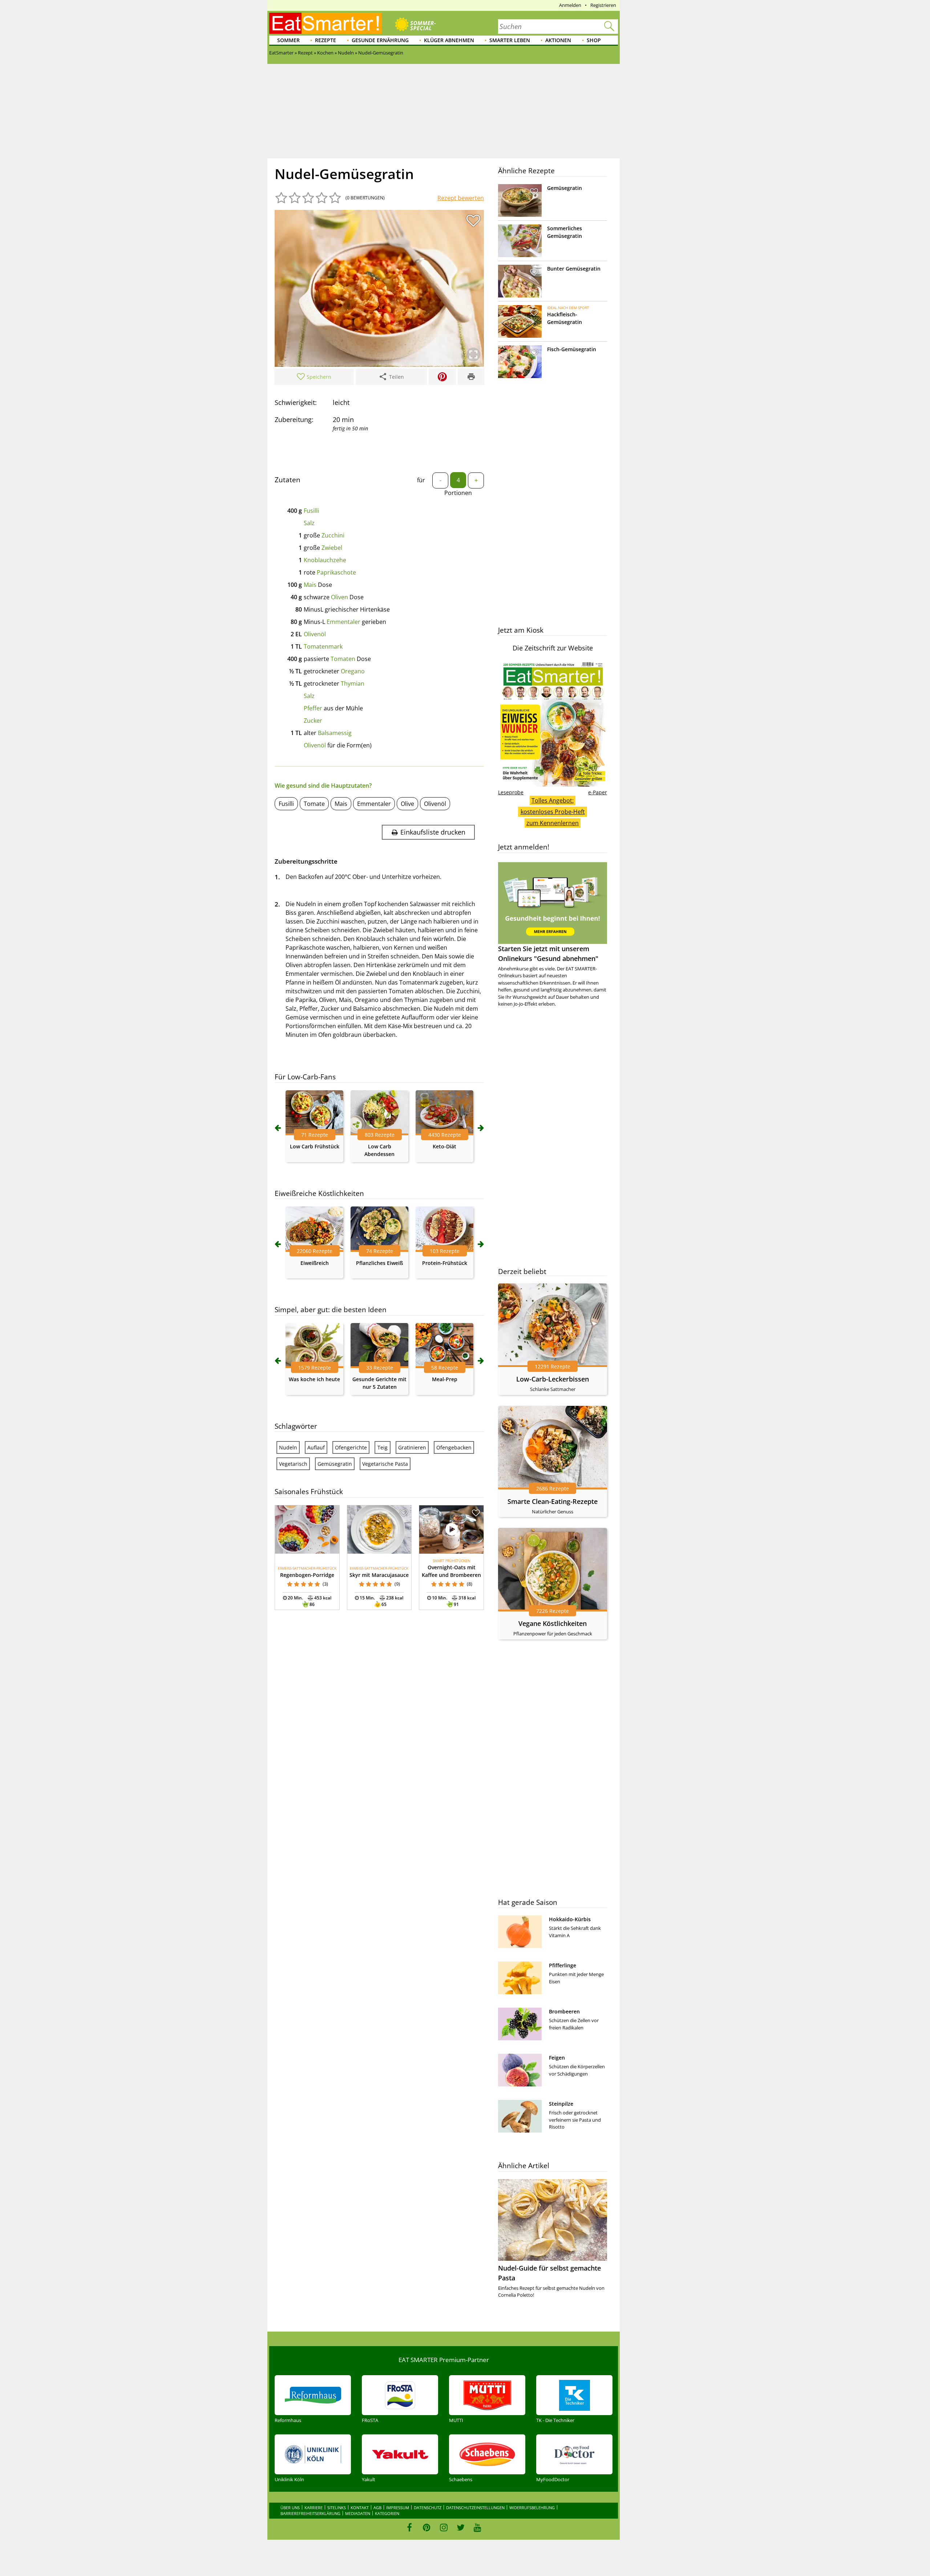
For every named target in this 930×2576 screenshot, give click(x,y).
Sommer (288, 40)
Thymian (353, 683)
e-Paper (598, 792)
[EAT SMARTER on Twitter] (460, 2527)
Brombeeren (564, 2011)
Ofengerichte (351, 1447)
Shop (594, 40)
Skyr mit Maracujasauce (379, 1575)
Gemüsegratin (335, 1464)
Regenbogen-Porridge (307, 1575)
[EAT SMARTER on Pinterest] (427, 2527)
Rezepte (325, 40)
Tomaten (343, 659)
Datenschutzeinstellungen (475, 2508)
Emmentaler (343, 622)
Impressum (398, 2508)
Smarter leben (510, 40)
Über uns (290, 2508)
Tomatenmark (323, 646)
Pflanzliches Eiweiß (379, 1263)
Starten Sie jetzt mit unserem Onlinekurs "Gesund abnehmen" (548, 954)
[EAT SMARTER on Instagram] (444, 2527)
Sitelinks (337, 2508)
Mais (310, 585)
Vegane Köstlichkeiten (553, 1623)
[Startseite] (325, 23)
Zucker (313, 721)
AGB (377, 2508)
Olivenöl (315, 634)
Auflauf (316, 1447)
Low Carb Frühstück (315, 1146)
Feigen (557, 2058)
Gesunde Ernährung (380, 40)
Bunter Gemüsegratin (574, 269)
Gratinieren (412, 1447)
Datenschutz (428, 2508)
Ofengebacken (454, 1447)
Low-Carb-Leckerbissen (553, 1379)
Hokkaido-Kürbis (570, 1919)
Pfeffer (313, 708)
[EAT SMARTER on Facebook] (410, 2527)
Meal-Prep (445, 1379)
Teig (383, 1447)
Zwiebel (332, 548)
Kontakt (360, 2508)
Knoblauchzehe (325, 560)
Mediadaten (358, 2513)
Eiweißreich (315, 1263)
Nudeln (288, 1447)
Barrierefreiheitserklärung (310, 2513)
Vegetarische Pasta (385, 1464)
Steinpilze (561, 2104)
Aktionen (558, 40)
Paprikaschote (336, 572)
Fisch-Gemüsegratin (572, 349)
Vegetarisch (293, 1464)
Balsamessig (335, 733)
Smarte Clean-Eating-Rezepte (553, 1501)
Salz (309, 523)
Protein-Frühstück (445, 1263)
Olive (407, 804)
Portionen (458, 493)
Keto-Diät (444, 1146)
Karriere (314, 2508)
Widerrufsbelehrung (532, 2508)
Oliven (339, 597)
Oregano (353, 671)
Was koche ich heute (314, 1379)
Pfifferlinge (563, 1965)
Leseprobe (511, 792)
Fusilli (311, 511)
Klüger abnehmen (449, 40)
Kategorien (387, 2513)
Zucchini (333, 535)
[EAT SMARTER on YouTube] (478, 2527)
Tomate (314, 804)
